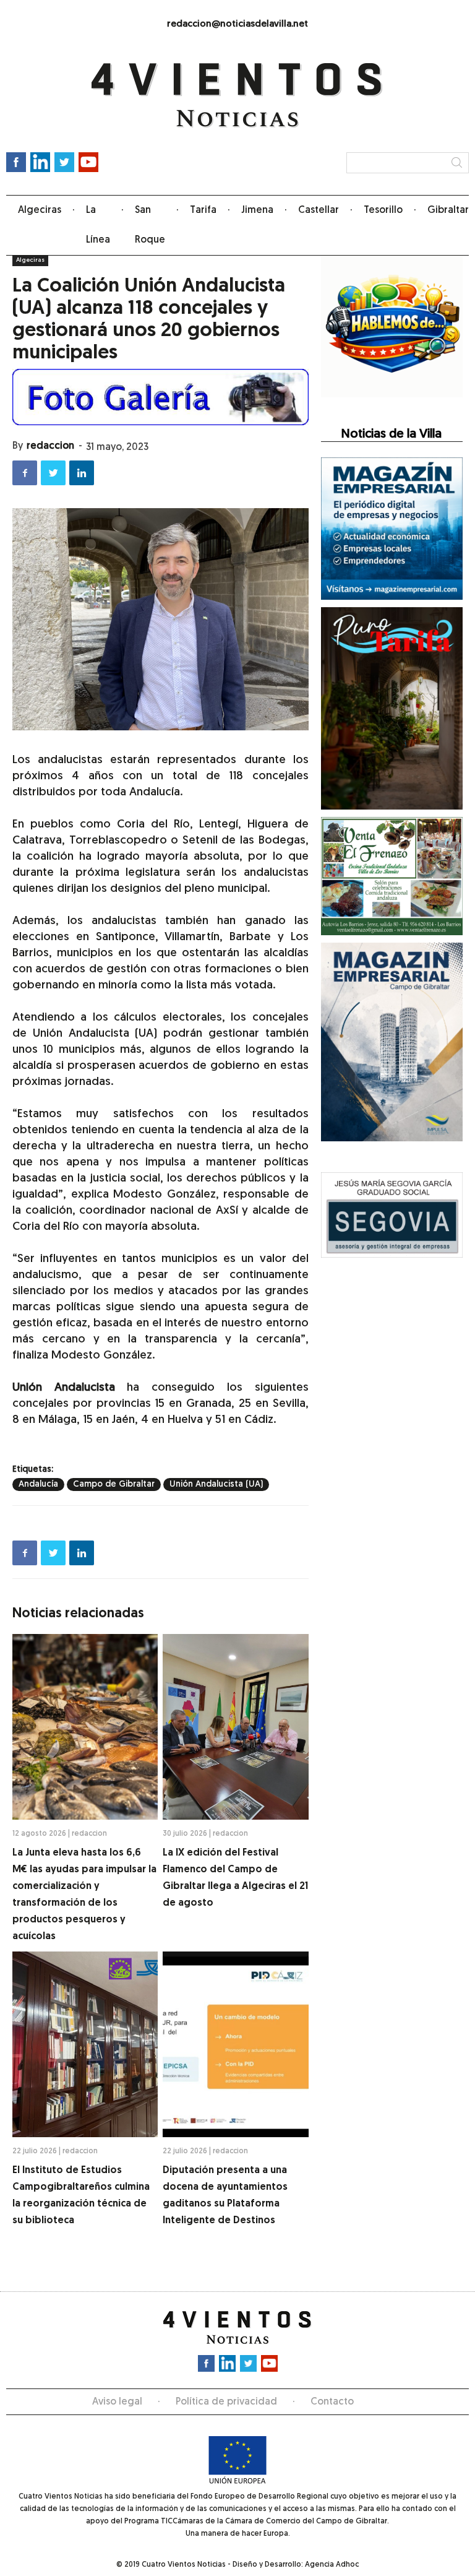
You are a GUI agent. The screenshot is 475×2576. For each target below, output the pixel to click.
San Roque (150, 225)
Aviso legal (117, 2402)
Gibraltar (448, 210)
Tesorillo (383, 210)
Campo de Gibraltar (114, 1485)
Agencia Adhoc (332, 2565)
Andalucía (38, 1485)
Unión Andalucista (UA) (216, 1485)
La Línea (98, 225)
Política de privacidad (226, 2402)
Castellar (319, 210)
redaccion (50, 446)
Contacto (332, 2402)
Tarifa (203, 210)
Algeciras (40, 210)
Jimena (257, 210)
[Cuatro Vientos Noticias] (237, 96)
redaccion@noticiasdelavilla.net (237, 24)
